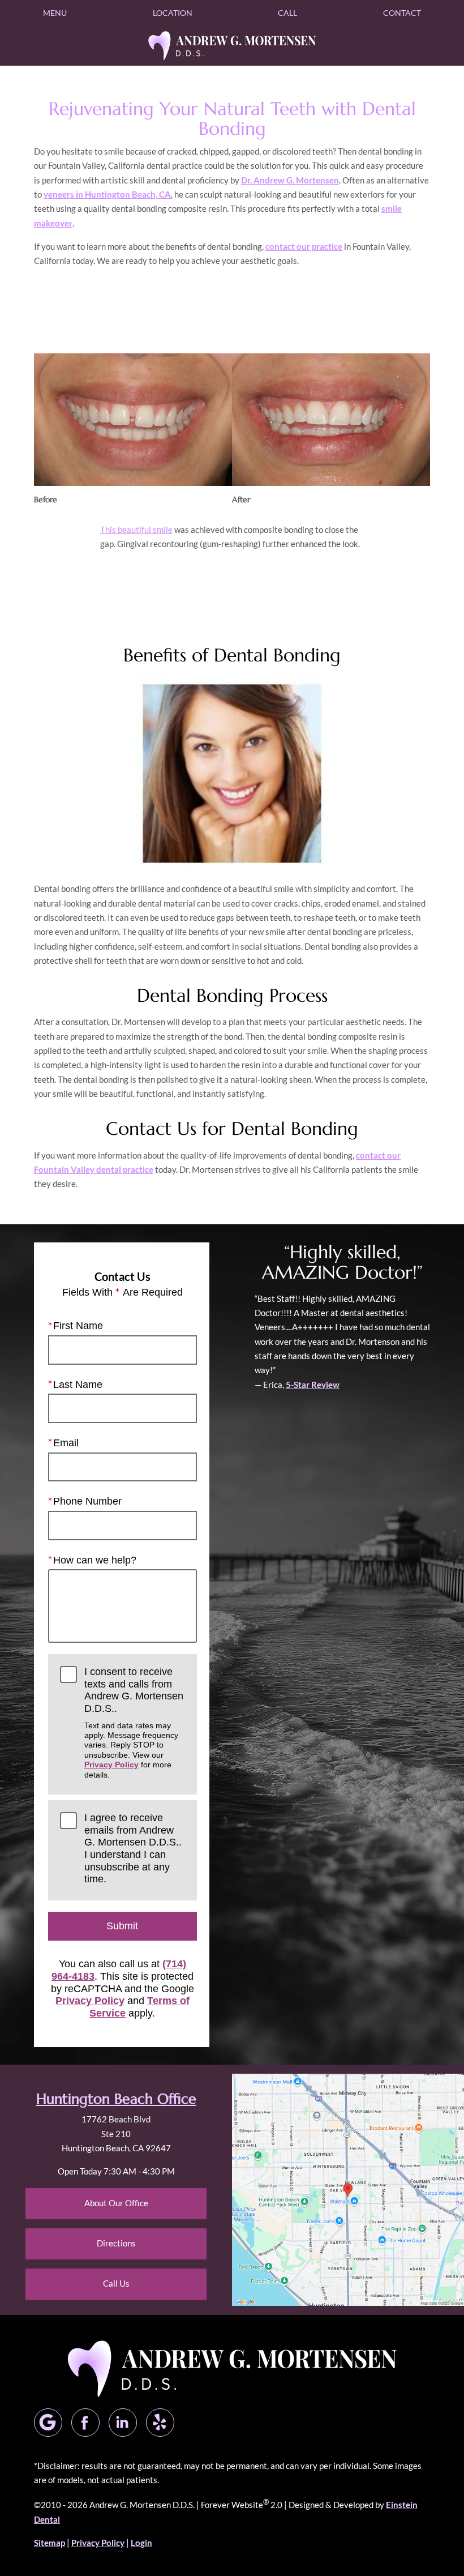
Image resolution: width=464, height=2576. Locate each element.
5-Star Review (313, 1385)
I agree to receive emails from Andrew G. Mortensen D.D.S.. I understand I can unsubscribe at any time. (133, 1848)
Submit (122, 1926)
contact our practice (304, 246)
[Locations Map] (348, 2189)
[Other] (160, 2423)
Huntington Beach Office (116, 2099)
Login (141, 2543)
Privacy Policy (111, 1765)
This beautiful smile (136, 529)
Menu (55, 13)
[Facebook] (85, 2423)
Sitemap (50, 2543)
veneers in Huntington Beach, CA (107, 194)
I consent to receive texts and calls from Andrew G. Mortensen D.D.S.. (134, 1723)
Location (173, 13)
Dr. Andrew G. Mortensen (290, 180)
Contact (402, 13)
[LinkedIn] (123, 2423)
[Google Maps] (48, 2423)
